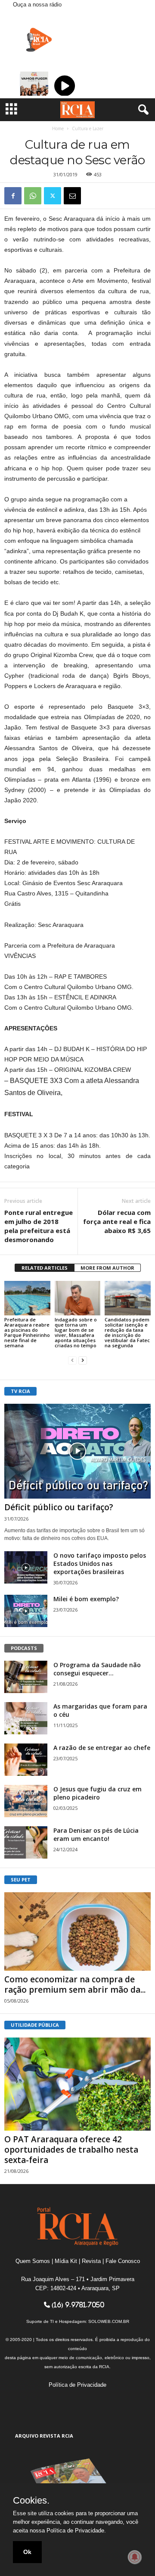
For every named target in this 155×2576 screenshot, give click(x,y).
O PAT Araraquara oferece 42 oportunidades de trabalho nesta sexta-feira (71, 2150)
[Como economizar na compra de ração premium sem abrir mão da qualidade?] (77, 1931)
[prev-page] (72, 1360)
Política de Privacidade (77, 2385)
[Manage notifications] (135, 2557)
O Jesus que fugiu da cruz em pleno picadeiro (98, 1793)
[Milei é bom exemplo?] (26, 1611)
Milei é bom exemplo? (86, 1599)
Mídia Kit (66, 2261)
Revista (91, 2261)
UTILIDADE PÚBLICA (35, 2025)
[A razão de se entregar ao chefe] (26, 1760)
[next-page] (83, 1360)
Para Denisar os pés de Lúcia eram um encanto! (96, 1834)
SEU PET (21, 1880)
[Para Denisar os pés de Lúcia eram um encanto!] (26, 1842)
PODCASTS (24, 1648)
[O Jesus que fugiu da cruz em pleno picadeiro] (26, 1801)
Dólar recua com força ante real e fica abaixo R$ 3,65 (117, 1221)
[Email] (72, 196)
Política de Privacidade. (76, 2531)
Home (58, 128)
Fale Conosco (123, 2261)
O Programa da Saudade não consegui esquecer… (97, 1669)
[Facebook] (13, 196)
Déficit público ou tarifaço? (59, 1507)
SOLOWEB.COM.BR (109, 2321)
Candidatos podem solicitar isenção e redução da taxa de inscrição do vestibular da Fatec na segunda (127, 1332)
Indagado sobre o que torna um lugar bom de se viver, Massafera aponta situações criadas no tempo (76, 1332)
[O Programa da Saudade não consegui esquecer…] (26, 1677)
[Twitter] (53, 196)
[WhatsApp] (33, 196)
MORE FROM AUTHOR (107, 1268)
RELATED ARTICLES (45, 1268)
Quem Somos (33, 2261)
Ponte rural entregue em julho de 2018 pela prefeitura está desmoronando (39, 1226)
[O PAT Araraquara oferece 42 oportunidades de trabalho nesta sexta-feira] (77, 2084)
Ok (27, 2552)
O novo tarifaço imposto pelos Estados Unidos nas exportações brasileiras (100, 1563)
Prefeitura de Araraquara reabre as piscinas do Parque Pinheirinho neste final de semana (27, 1332)
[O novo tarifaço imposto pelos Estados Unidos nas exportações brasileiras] (26, 1567)
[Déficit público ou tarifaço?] (77, 1451)
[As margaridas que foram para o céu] (26, 1718)
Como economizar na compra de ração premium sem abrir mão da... (75, 1984)
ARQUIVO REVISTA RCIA (44, 2436)
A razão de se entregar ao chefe (102, 1748)
